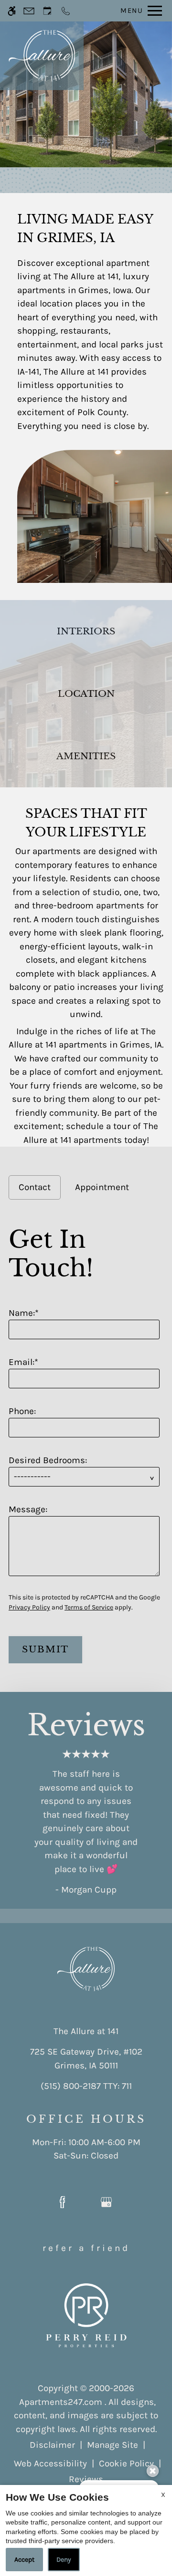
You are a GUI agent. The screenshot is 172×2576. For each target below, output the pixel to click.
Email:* (23, 1362)
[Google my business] (106, 2203)
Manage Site (113, 2445)
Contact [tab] (35, 1187)
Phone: (22, 1411)
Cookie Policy (126, 2464)
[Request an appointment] (47, 11)
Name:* (24, 1313)
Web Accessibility (50, 2464)
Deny (64, 2560)
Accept (24, 2560)
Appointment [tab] (102, 1187)
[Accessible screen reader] (12, 11)
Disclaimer (52, 2445)
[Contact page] (29, 11)
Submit (45, 1649)
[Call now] (66, 11)
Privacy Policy (29, 1607)
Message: (28, 1509)
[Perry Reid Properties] (86, 2315)
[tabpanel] (86, 1441)
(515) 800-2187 (86, 2086)
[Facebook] (63, 2203)
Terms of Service (89, 1607)
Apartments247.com (61, 2402)
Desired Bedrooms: (48, 1460)
